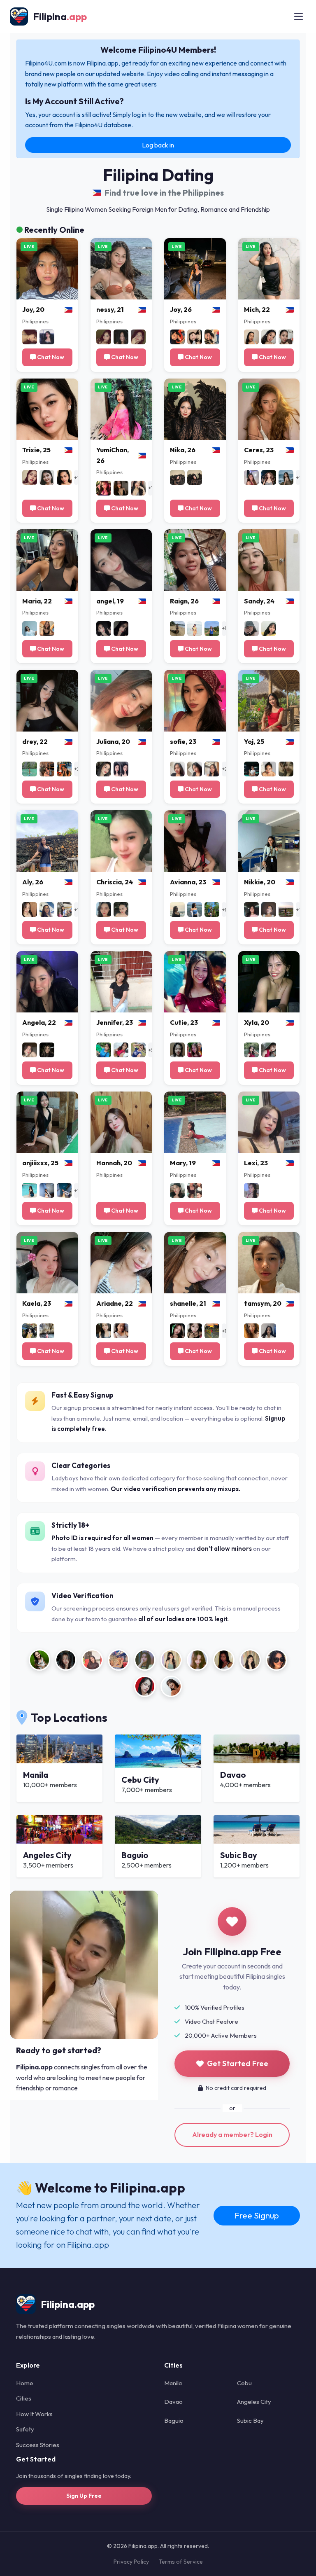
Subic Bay (250, 2421)
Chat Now (50, 357)
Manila (173, 2383)
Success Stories (38, 2445)
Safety (25, 2429)
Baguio (174, 2421)
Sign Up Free (84, 2496)
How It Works (34, 2414)
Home (25, 2383)
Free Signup (257, 2215)
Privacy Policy (131, 2562)
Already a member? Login (232, 2134)
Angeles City (254, 2402)
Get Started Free (238, 2063)
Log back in (158, 145)
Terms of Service (181, 2562)
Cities (24, 2398)
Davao (173, 2402)
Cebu (244, 2383)
